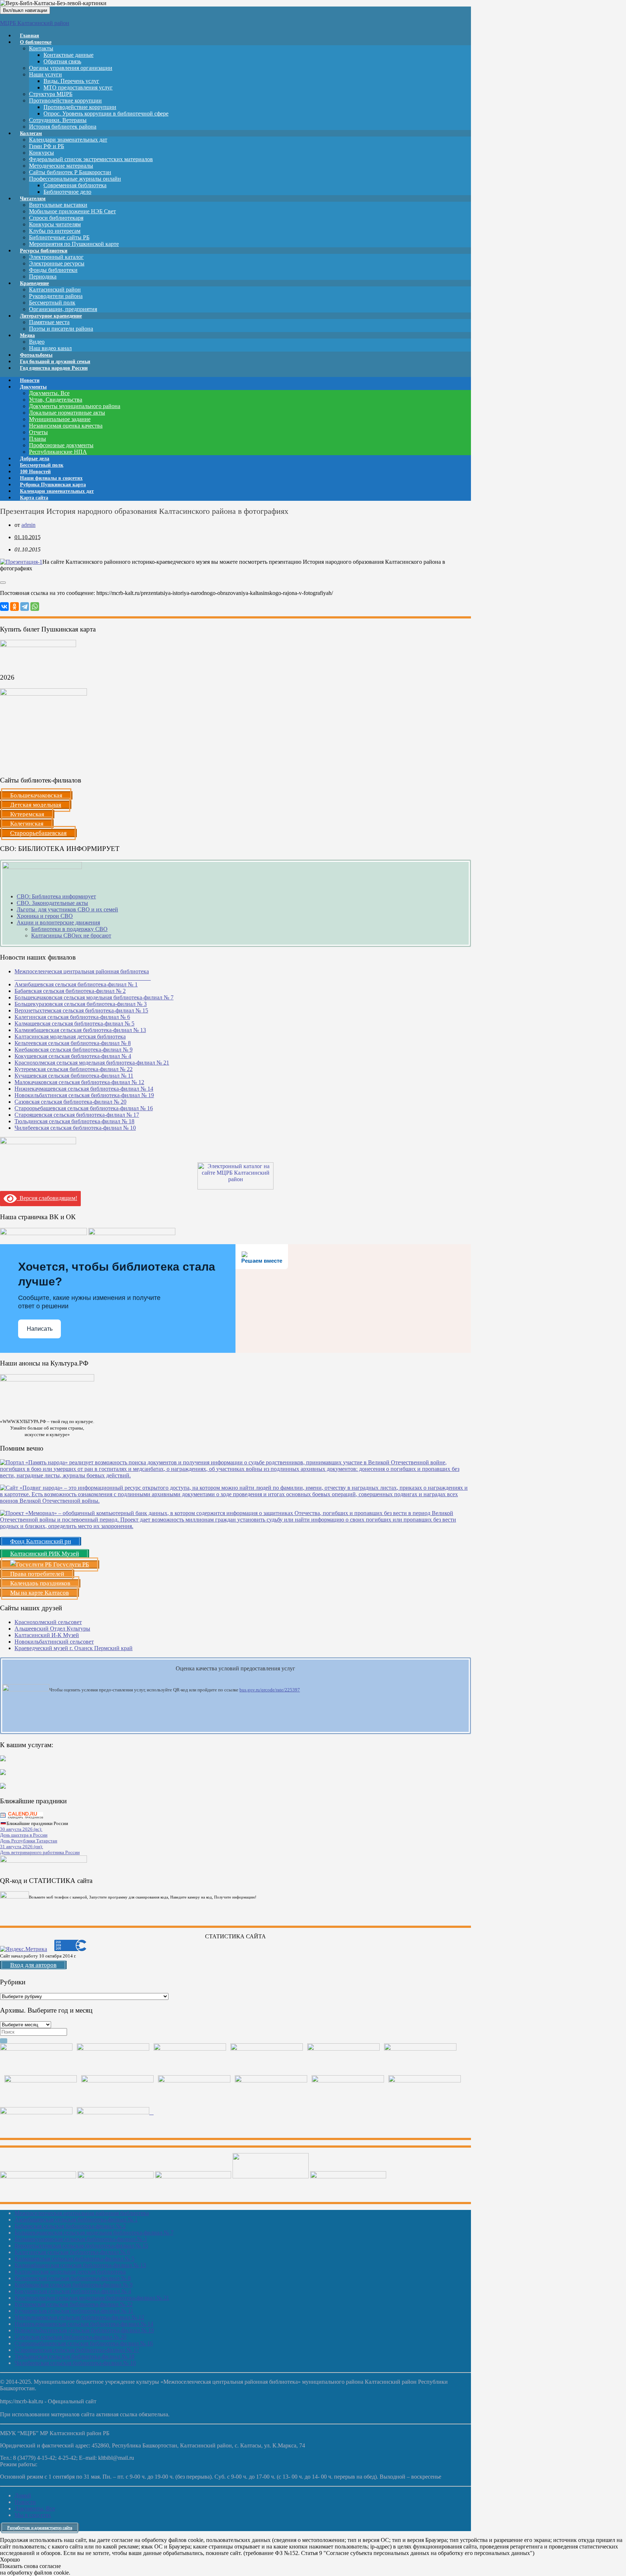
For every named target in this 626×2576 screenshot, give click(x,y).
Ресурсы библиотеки (44, 251)
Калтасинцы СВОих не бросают (71, 935)
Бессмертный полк (52, 303)
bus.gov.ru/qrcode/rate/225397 (270, 1690)
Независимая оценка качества (66, 426)
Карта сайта (34, 498)
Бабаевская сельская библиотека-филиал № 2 (70, 991)
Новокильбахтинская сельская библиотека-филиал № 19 (84, 1095)
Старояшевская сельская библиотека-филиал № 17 (77, 1115)
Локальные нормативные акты (67, 413)
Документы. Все (49, 393)
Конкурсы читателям (55, 224)
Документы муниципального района (75, 406)
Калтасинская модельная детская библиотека (70, 1037)
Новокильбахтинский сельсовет (54, 1642)
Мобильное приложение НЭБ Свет (72, 211)
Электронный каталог (56, 257)
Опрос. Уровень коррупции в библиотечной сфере (106, 114)
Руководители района (56, 296)
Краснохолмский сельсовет (48, 1622)
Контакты (41, 48)
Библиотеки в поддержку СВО (69, 929)
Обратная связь (62, 61)
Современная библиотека (75, 185)
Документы (33, 387)
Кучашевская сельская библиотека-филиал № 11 (74, 1076)
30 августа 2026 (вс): (21, 1829)
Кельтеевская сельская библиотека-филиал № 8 (73, 1043)
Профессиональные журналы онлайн (75, 179)
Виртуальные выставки (58, 205)
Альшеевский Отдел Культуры (52, 1629)
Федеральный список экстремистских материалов (91, 159)
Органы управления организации (71, 68)
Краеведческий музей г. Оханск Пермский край (74, 1648)
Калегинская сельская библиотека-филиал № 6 (72, 1017)
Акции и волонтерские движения (58, 922)
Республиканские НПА (58, 452)
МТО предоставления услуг (78, 87)
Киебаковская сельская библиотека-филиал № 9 (74, 1050)
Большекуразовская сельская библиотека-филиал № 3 (81, 1004)
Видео (37, 342)
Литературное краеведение (51, 316)
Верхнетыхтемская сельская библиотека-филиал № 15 (81, 1010)
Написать (40, 1329)
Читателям (33, 199)
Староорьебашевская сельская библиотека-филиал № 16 (84, 1108)
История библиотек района (63, 127)
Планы (37, 439)
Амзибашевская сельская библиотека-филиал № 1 (76, 984)
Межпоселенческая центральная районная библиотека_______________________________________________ (83, 975)
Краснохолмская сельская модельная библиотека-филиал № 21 (92, 1063)
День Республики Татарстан (29, 1841)
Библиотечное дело (67, 192)
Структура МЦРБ (51, 94)
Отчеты (38, 432)
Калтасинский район (55, 290)
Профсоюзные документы (61, 445)
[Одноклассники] (14, 607)
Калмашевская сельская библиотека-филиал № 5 (74, 1023)
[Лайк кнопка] (3, 583)
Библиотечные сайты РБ (59, 237)
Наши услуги (45, 74)
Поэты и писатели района (61, 329)
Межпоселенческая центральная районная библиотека (82, 2213)
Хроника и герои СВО (45, 916)
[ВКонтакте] (4, 607)
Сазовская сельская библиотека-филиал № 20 (70, 1102)
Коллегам (31, 133)
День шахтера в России (24, 1835)
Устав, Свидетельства (56, 400)
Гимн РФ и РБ (47, 146)
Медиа (27, 335)
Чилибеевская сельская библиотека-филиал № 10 (75, 1128)
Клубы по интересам (55, 231)
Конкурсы (41, 153)
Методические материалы (61, 166)
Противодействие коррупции (65, 100)
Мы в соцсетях (33, 2515)
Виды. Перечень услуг (71, 81)
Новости (25, 2502)
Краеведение (34, 283)
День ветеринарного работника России (40, 1852)
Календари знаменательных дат (68, 140)
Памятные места (49, 322)
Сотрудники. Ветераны (58, 120)
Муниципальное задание (60, 419)
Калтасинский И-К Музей (47, 1635)
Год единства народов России (54, 368)
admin (28, 525)
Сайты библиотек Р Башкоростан (70, 172)
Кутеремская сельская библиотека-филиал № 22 (74, 1069)
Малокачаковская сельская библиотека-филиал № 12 (79, 1082)
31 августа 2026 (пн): (22, 1847)
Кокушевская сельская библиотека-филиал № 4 (73, 1056)
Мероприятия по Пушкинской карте (74, 244)
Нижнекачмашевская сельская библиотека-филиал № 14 (84, 1089)
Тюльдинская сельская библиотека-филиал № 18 (74, 1121)
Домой (23, 2495)
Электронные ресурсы (57, 263)
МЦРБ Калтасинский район (35, 23)
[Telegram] (25, 607)
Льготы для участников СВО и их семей (67, 909)
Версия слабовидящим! (47, 1198)
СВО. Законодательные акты (52, 903)
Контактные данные (68, 55)
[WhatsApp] (35, 607)
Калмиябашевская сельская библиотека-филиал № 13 (80, 1030)
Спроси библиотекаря (56, 218)
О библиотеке (36, 42)
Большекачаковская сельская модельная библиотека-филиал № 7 (94, 997)
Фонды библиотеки (53, 270)
